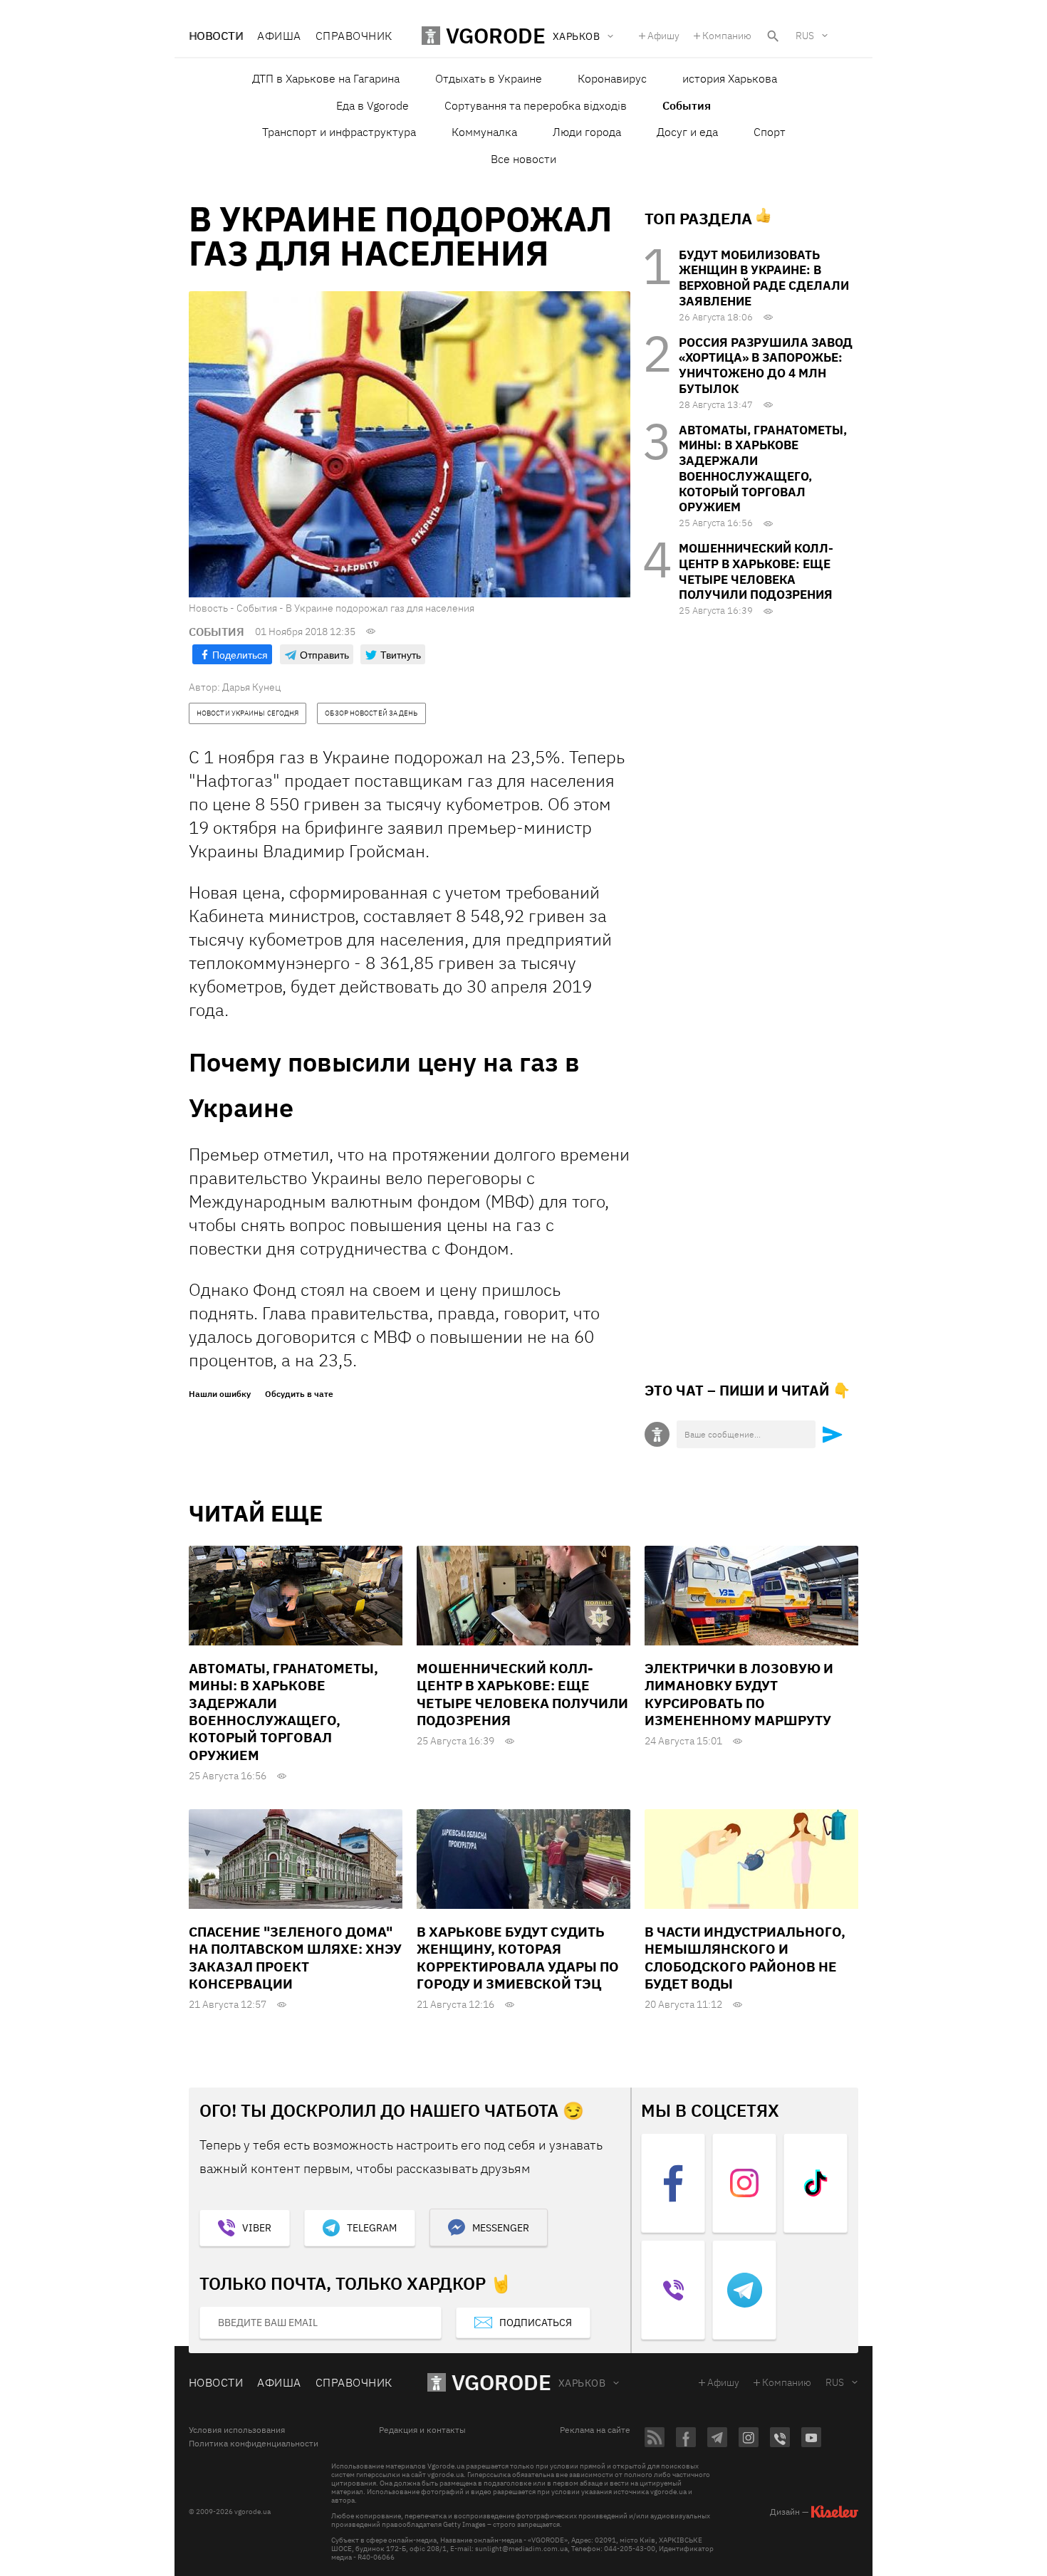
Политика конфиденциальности (254, 2444)
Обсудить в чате (299, 1394)
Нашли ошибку (220, 1394)
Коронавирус (612, 78)
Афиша (279, 36)
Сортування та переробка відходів (536, 105)
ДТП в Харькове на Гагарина (326, 78)
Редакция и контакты (422, 2430)
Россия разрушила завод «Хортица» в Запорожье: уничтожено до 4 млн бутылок (766, 366)
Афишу (663, 36)
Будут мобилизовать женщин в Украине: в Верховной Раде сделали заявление (764, 278)
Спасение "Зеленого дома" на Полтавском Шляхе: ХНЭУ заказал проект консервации (295, 1958)
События (687, 105)
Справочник (354, 36)
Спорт (770, 132)
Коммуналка (484, 132)
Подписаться (536, 2323)
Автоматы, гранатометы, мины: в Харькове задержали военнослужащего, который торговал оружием (763, 469)
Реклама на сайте (595, 2430)
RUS (805, 36)
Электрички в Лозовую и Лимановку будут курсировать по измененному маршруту (739, 1694)
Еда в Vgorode (373, 105)
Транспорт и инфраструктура (339, 132)
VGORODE (501, 2382)
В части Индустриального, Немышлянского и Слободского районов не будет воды (745, 1958)
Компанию (727, 36)
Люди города (587, 132)
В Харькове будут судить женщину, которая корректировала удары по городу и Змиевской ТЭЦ (518, 1958)
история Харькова (730, 78)
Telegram (372, 2228)
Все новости (523, 159)
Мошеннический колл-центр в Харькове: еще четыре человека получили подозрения (756, 571)
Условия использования (237, 2430)
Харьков (582, 2383)
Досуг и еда (687, 132)
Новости (216, 36)
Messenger (501, 2228)
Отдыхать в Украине (489, 78)
